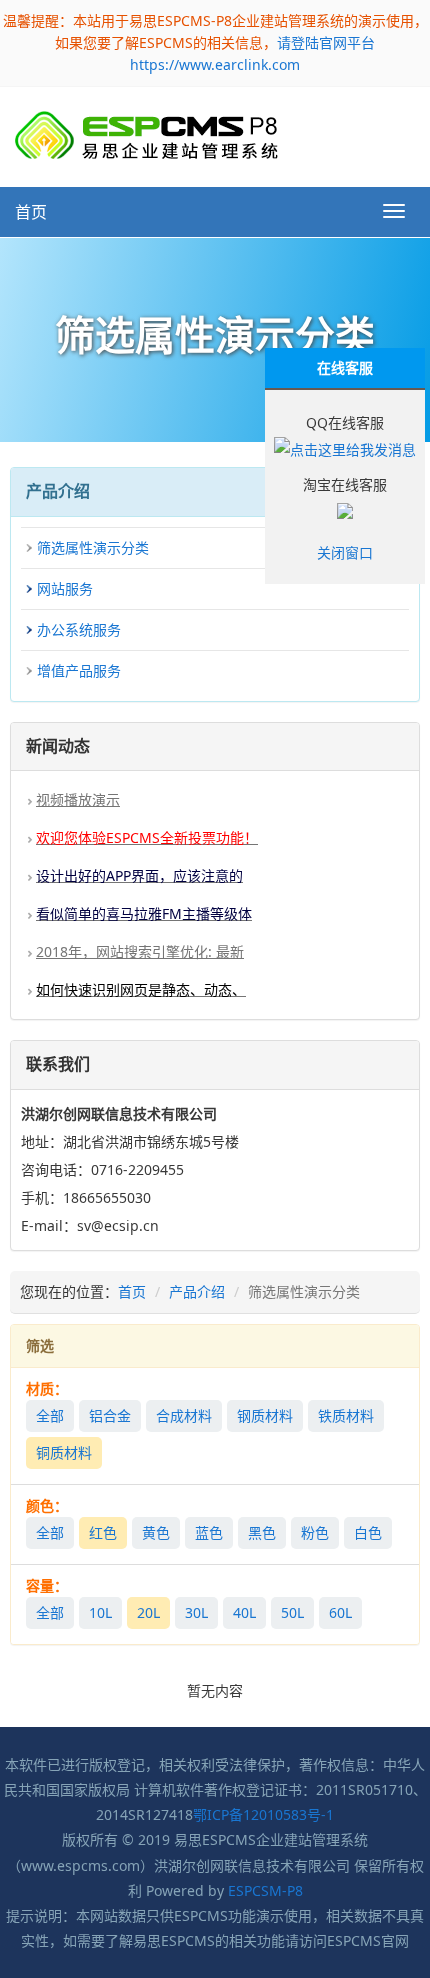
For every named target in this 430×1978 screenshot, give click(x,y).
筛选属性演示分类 (93, 547)
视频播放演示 (78, 799)
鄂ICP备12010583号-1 (263, 1814)
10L (100, 1612)
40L (244, 1612)
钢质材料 (265, 1415)
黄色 (156, 1532)
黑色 (262, 1532)
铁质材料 (346, 1415)
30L (196, 1612)
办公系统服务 (79, 629)
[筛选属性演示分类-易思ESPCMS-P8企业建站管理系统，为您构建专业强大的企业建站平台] (146, 135)
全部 (50, 1415)
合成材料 (184, 1415)
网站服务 (65, 588)
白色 (368, 1532)
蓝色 (209, 1532)
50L (292, 1612)
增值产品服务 (79, 670)
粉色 (315, 1532)
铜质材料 (64, 1452)
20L (148, 1612)
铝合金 (110, 1415)
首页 (31, 212)
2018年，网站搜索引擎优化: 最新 (140, 951)
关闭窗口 (345, 552)
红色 (103, 1532)
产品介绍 (197, 1291)
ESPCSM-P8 (265, 1890)
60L (340, 1612)
